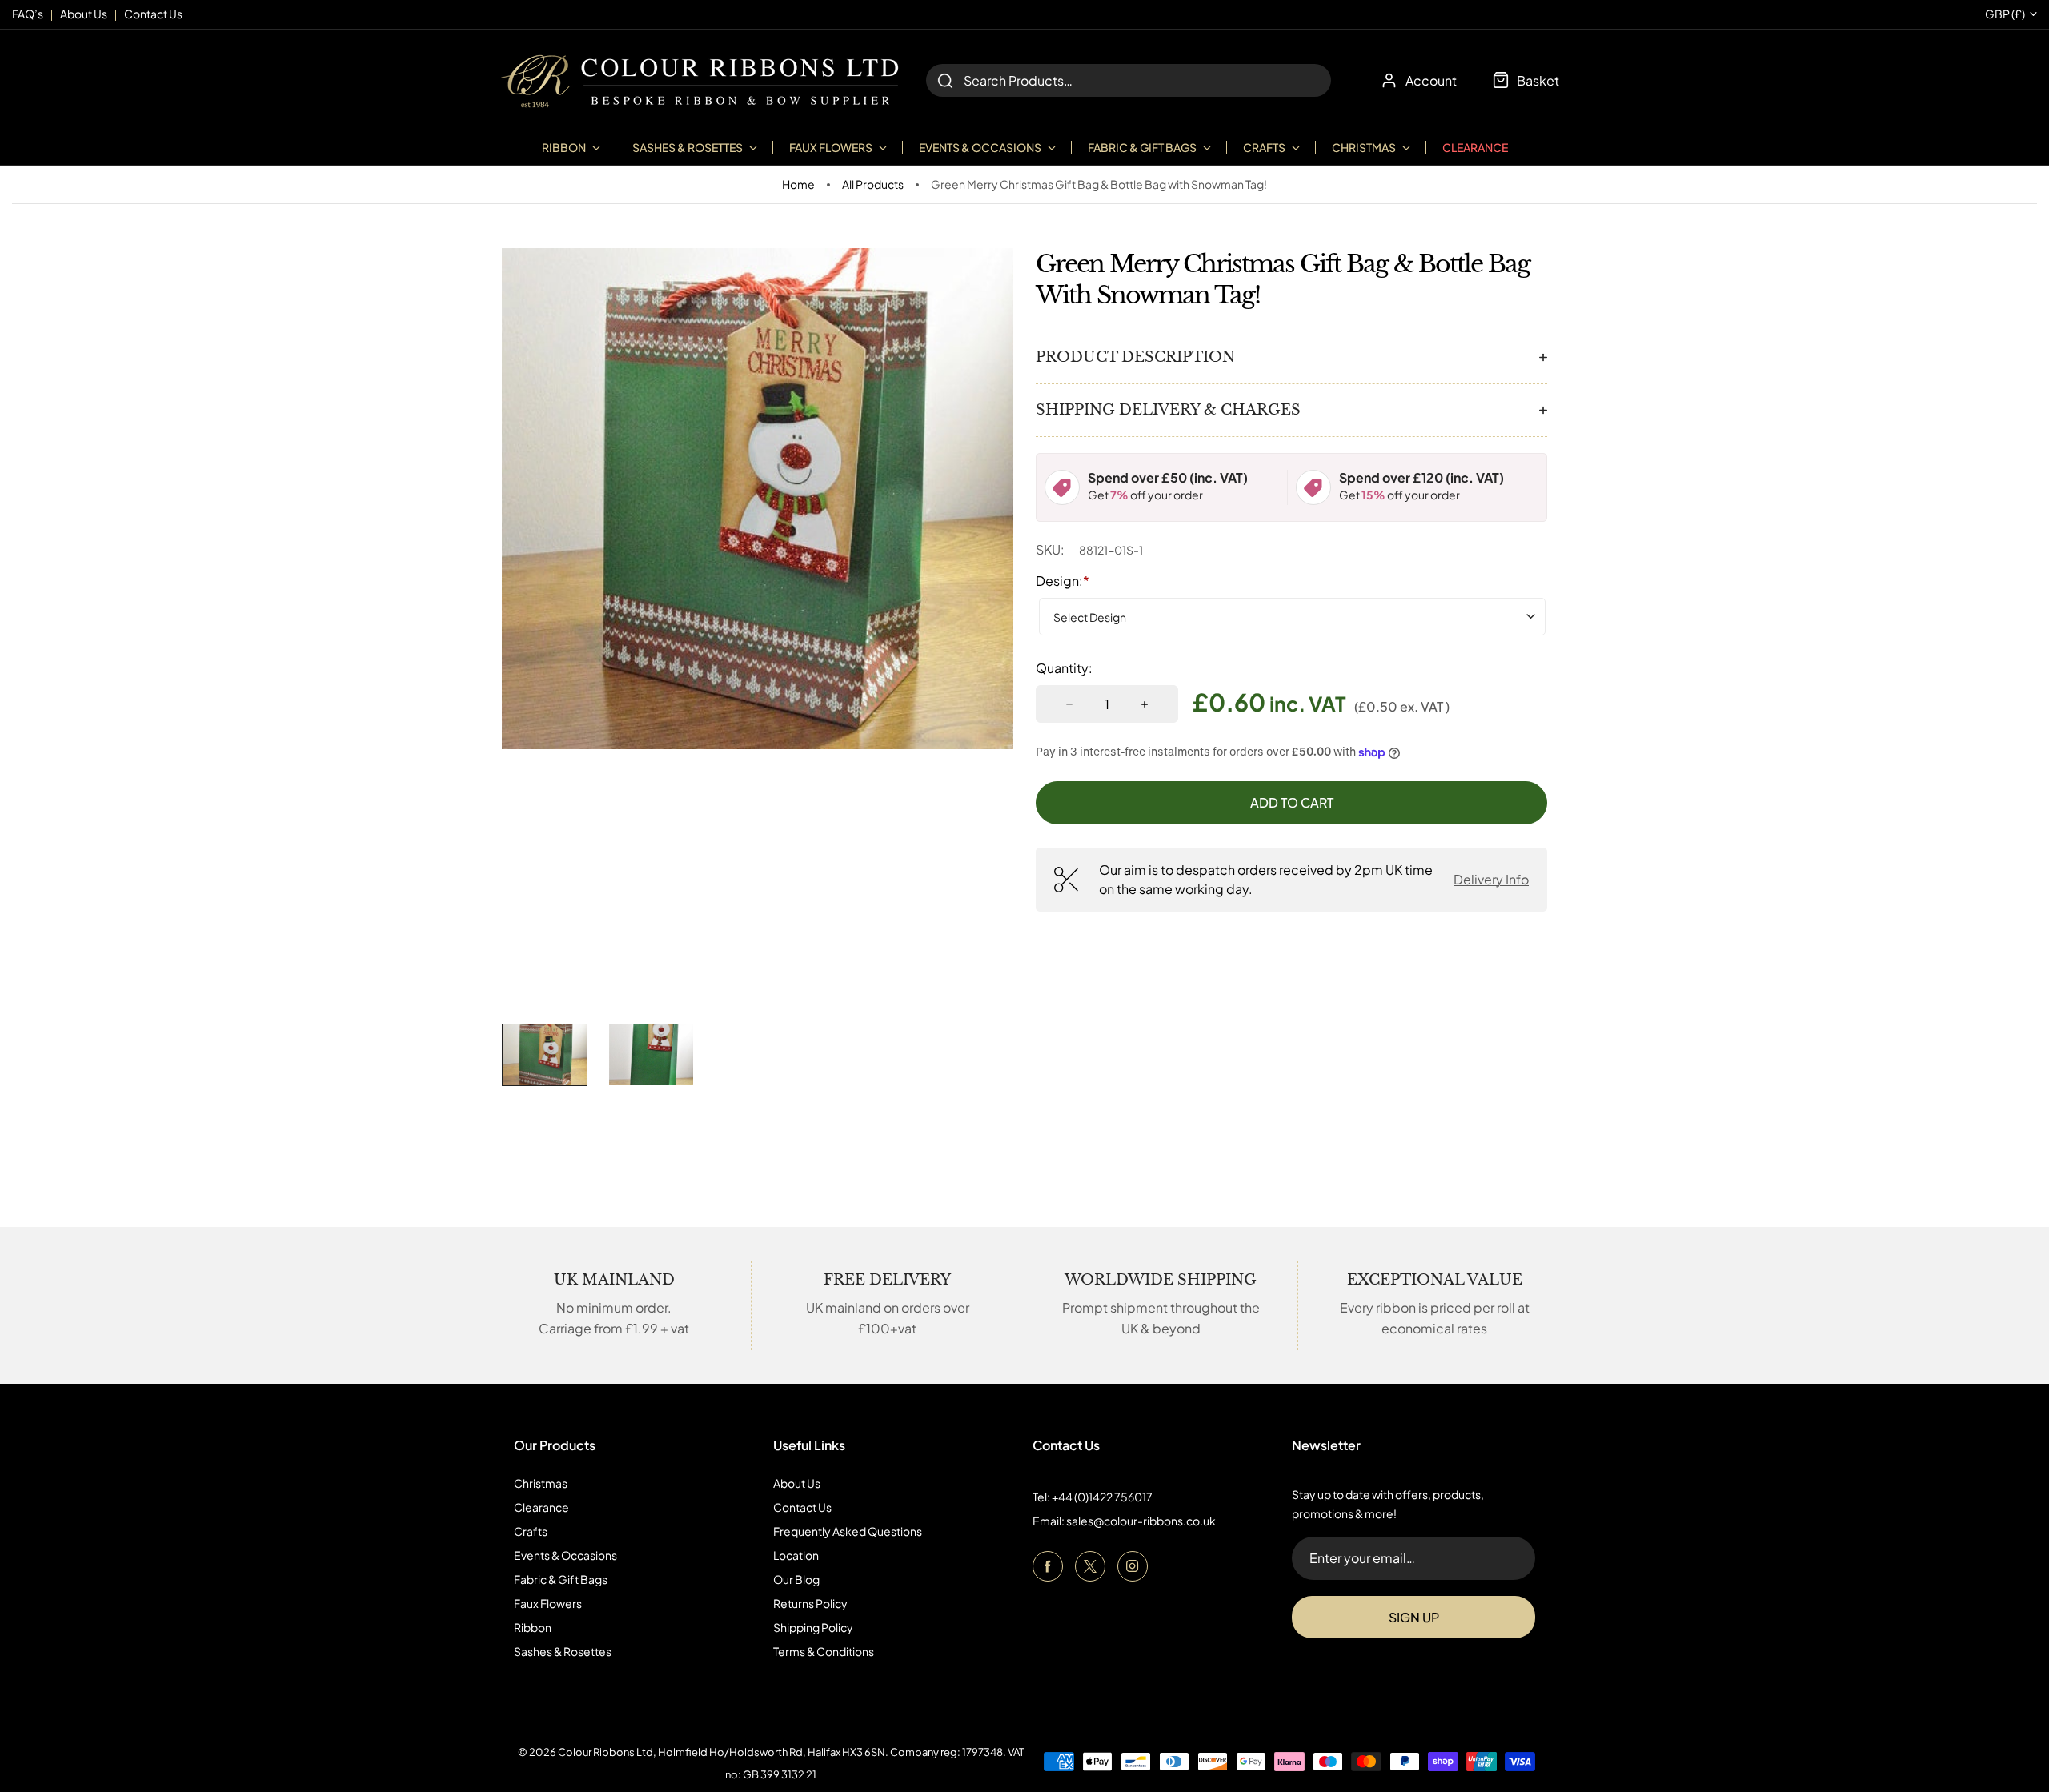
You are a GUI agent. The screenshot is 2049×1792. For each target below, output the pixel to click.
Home (798, 184)
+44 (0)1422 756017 (1102, 1497)
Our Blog (796, 1579)
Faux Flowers (548, 1603)
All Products (873, 184)
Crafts (531, 1531)
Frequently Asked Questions (848, 1531)
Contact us (153, 14)
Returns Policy (810, 1603)
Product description (1135, 357)
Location (796, 1555)
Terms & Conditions (824, 1651)
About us (84, 14)
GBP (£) (2005, 14)
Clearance (1475, 147)
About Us (797, 1483)
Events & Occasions (565, 1555)
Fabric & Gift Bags (561, 1579)
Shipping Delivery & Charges (1168, 410)
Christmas (541, 1483)
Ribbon (533, 1627)
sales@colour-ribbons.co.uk (1141, 1521)
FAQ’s (28, 14)
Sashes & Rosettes (563, 1651)
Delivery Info (1491, 879)
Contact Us (802, 1507)
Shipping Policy (813, 1627)
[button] (545, 1055)
